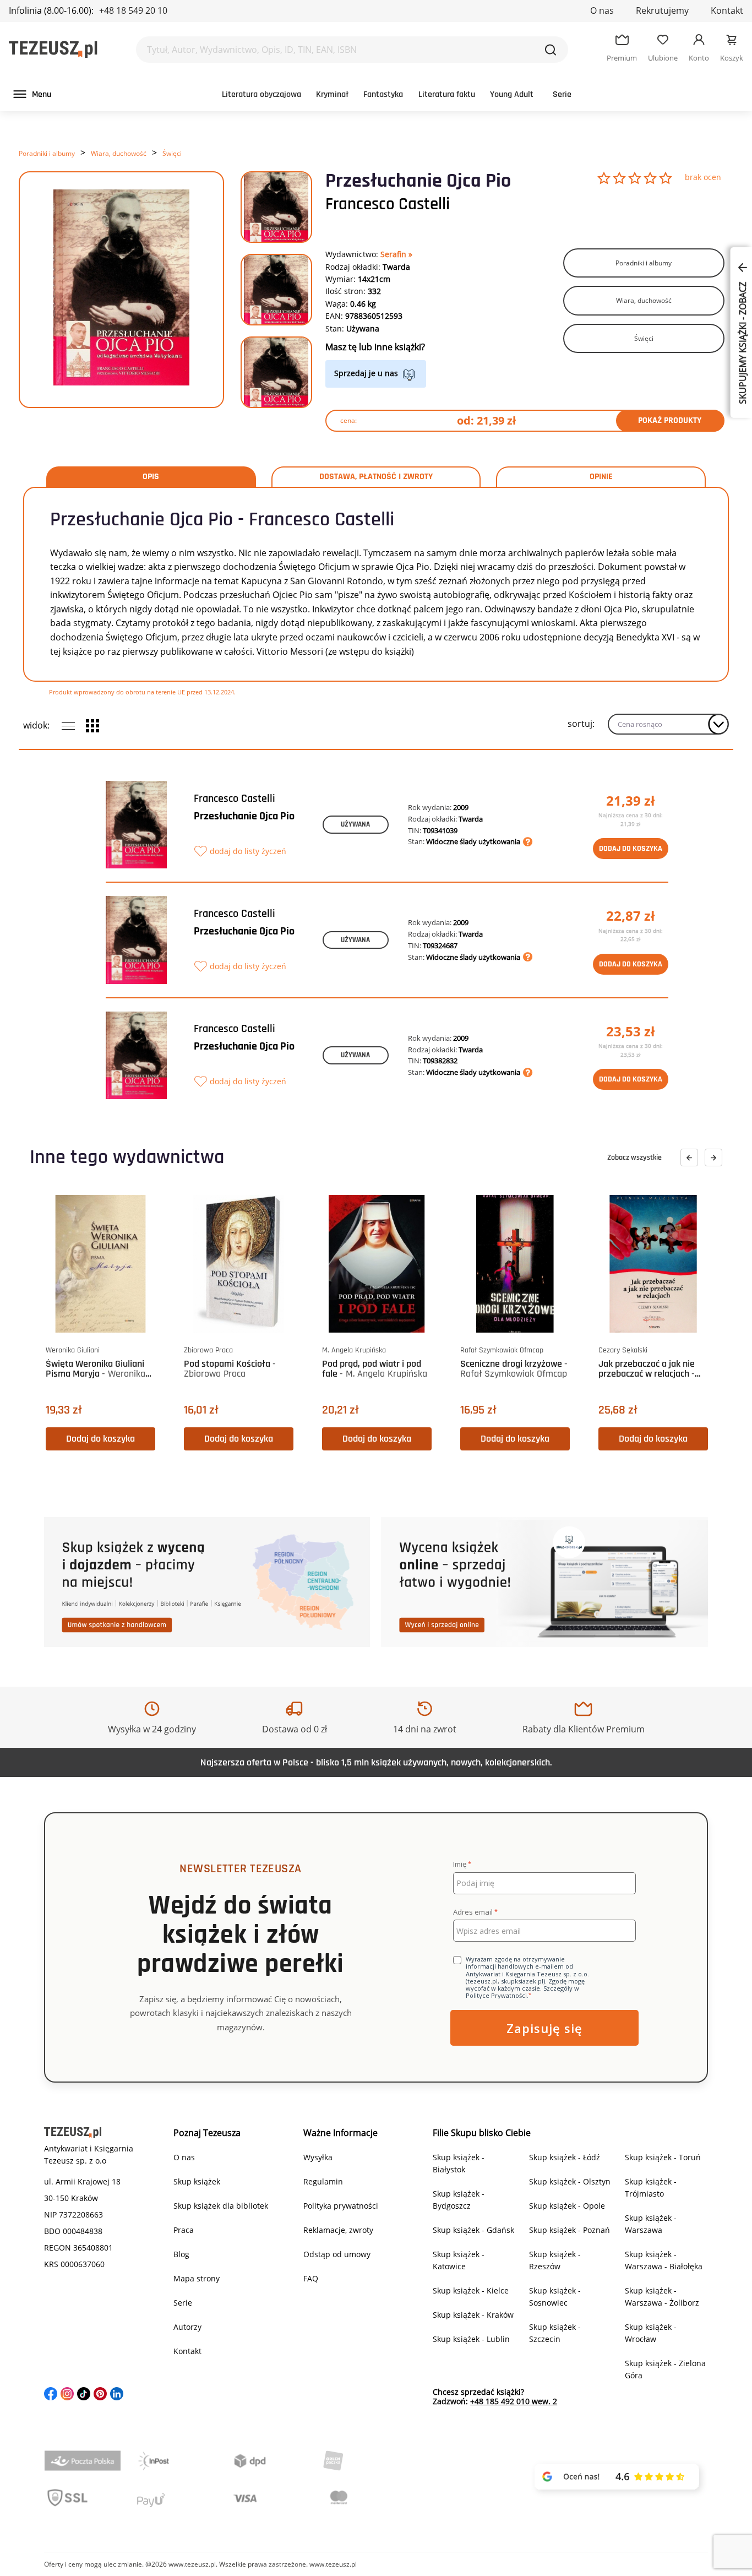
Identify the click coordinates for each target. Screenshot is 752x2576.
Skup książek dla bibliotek (221, 2206)
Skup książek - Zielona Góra (665, 2369)
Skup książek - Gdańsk (473, 2230)
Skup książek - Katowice (459, 2260)
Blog (181, 2254)
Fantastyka (383, 94)
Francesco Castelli (388, 204)
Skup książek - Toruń (663, 2157)
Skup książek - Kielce (471, 2290)
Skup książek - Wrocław (651, 2333)
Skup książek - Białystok (459, 2163)
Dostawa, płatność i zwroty (376, 477)
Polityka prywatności (341, 2206)
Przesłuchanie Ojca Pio (244, 816)
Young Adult (512, 94)
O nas (602, 10)
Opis (151, 477)
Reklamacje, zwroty (338, 2230)
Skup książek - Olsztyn (570, 2181)
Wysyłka (318, 2157)
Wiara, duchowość (119, 153)
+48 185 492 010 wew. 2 (514, 2401)
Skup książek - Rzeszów (555, 2260)
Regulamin (323, 2181)
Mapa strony (197, 2278)
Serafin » (396, 254)
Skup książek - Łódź (565, 2157)
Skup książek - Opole (567, 2206)
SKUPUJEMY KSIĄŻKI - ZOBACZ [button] (743, 342)
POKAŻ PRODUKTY (670, 420)
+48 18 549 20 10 (133, 10)
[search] (551, 50)
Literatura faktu (447, 94)
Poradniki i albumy (47, 153)
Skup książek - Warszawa (651, 2224)
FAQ (311, 2278)
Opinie (601, 477)
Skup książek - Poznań (570, 2230)
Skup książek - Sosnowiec (555, 2297)
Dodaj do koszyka (631, 849)
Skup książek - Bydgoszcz (459, 2200)
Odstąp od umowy (337, 2254)
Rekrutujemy (662, 10)
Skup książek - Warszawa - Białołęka (664, 2260)
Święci (172, 153)
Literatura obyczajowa (261, 94)
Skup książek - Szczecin (555, 2333)
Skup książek (197, 2181)
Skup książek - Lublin (471, 2339)
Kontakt (727, 10)
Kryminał (332, 94)
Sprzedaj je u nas (366, 373)
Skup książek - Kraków (473, 2315)
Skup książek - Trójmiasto (651, 2188)
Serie (562, 94)
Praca (184, 2230)
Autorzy (187, 2327)
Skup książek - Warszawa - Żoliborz (662, 2297)
